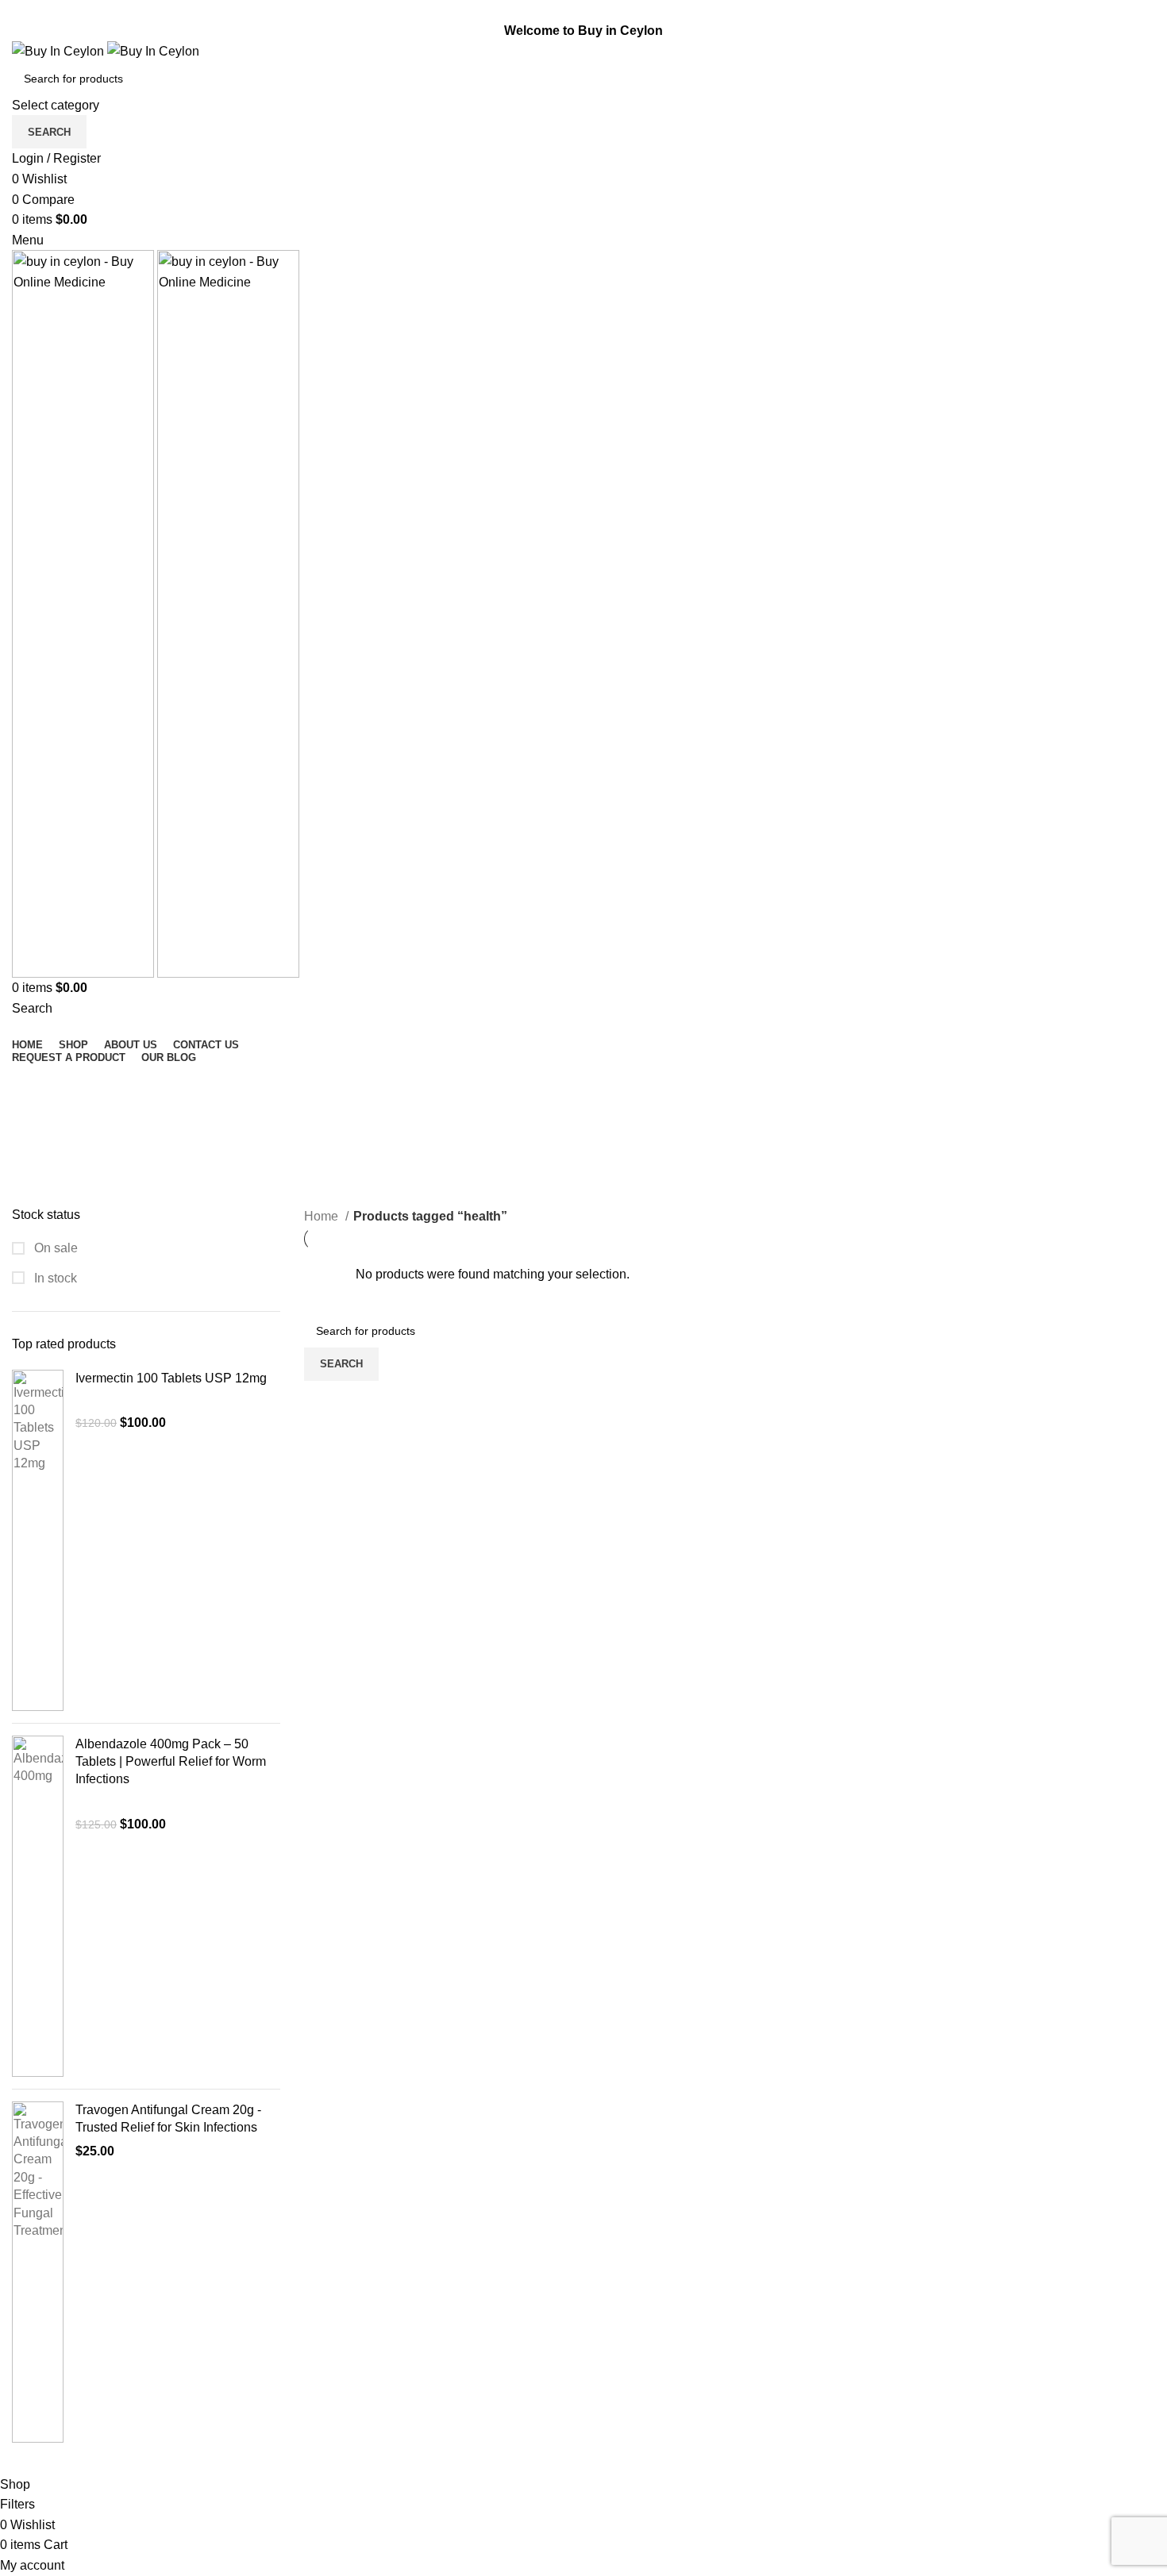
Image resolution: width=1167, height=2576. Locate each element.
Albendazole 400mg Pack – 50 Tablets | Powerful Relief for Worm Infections (171, 1762)
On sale (54, 1248)
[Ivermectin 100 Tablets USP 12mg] (38, 1540)
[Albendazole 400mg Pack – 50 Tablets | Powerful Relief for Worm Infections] (38, 1906)
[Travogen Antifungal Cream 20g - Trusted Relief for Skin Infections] (38, 2272)
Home (323, 1216)
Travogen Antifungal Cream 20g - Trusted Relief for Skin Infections (168, 2118)
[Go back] (32, 1083)
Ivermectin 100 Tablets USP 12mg (171, 1378)
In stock (54, 1278)
